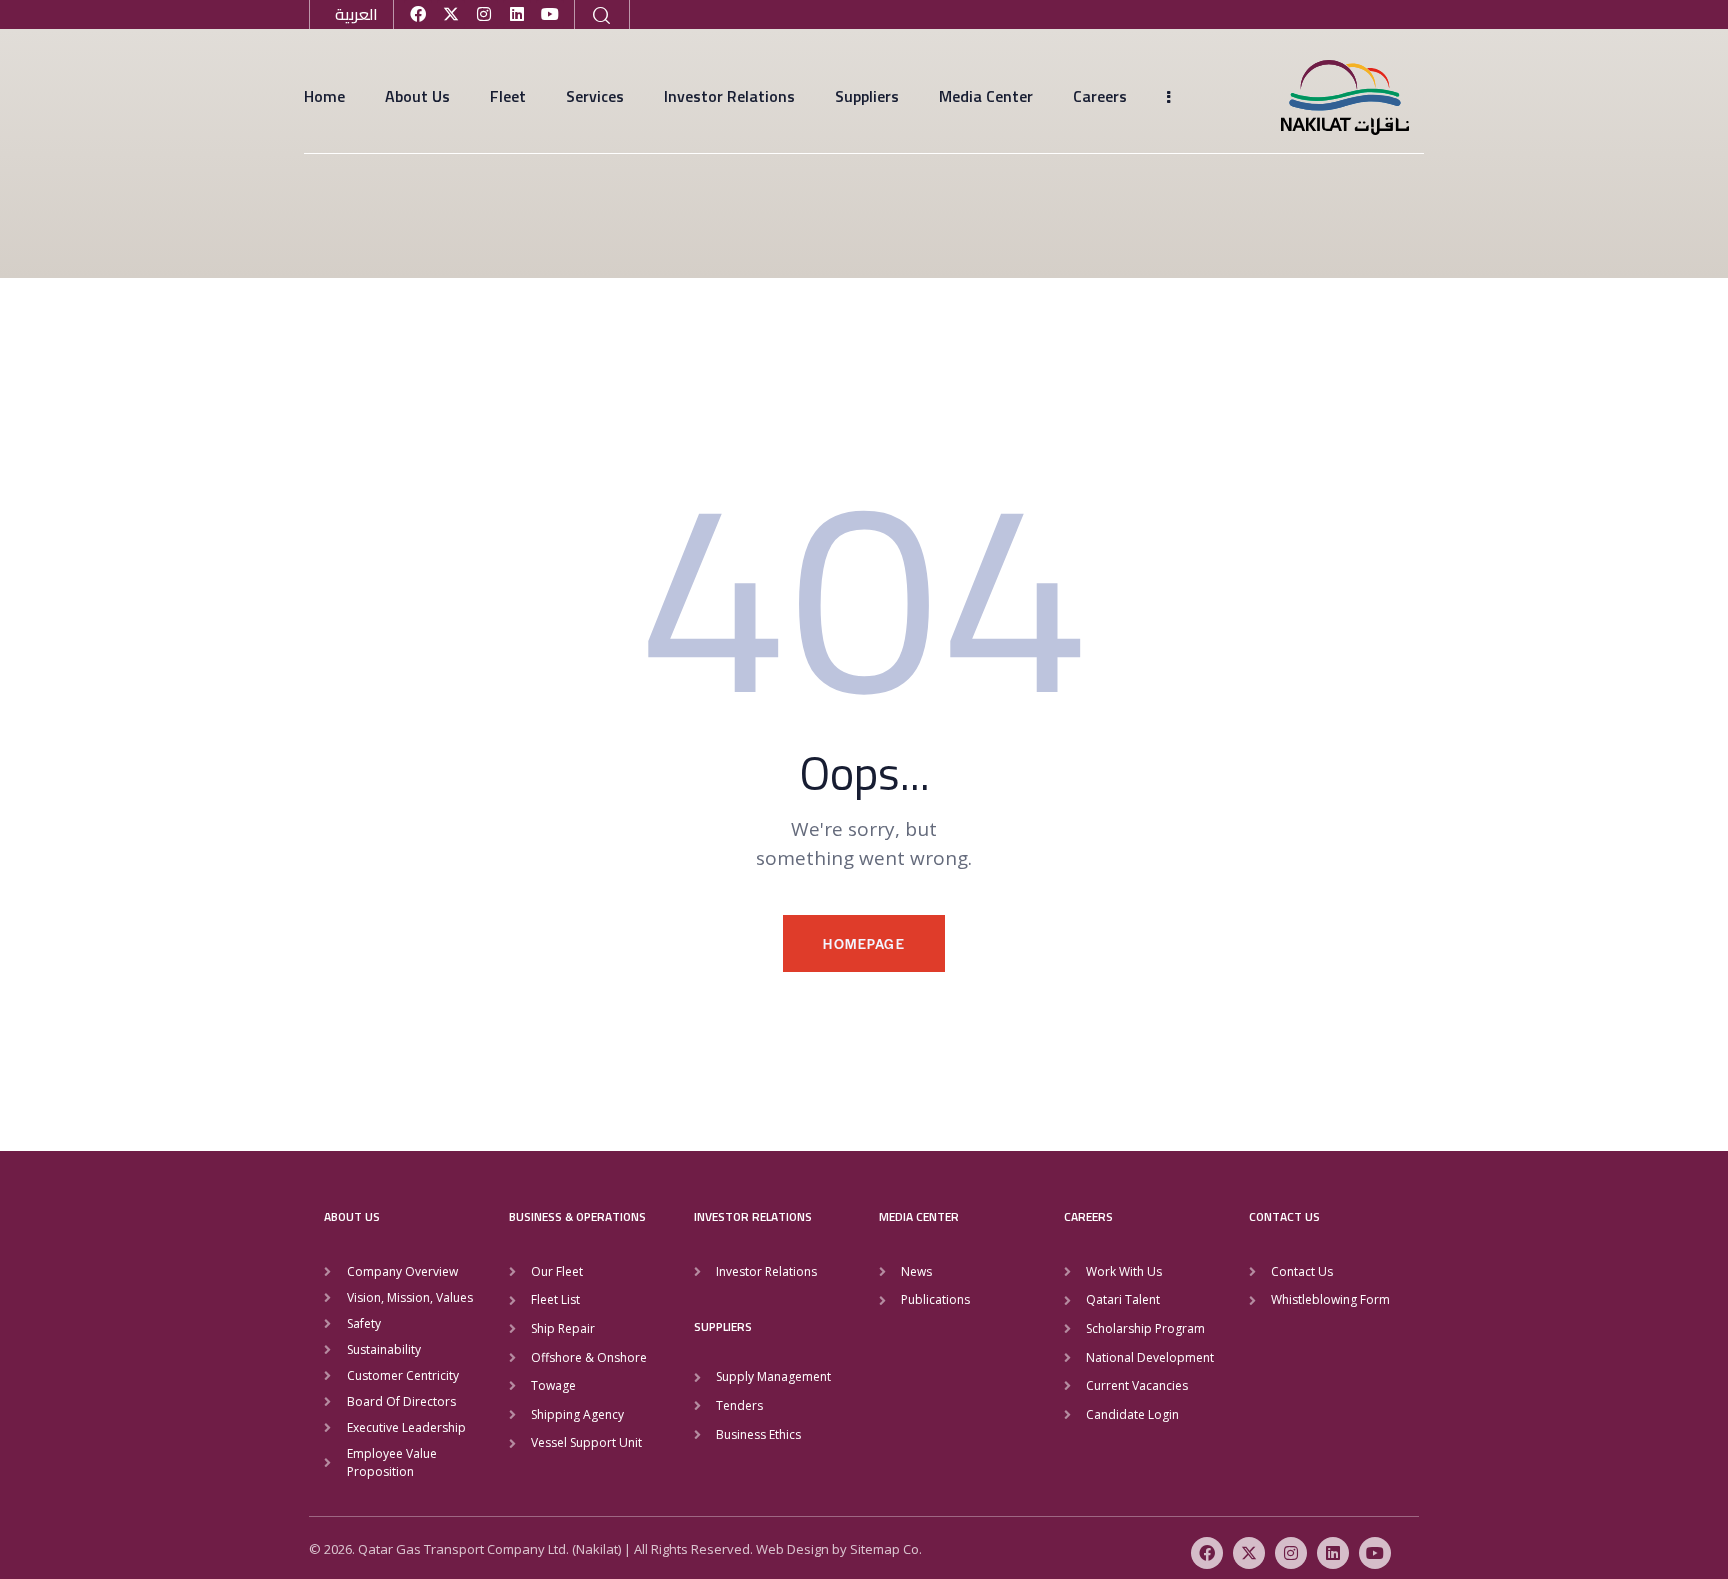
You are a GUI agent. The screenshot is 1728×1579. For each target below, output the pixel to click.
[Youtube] (550, 14)
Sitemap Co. (886, 1549)
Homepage (864, 943)
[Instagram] (484, 14)
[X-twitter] (451, 14)
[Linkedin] (517, 14)
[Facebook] (418, 14)
